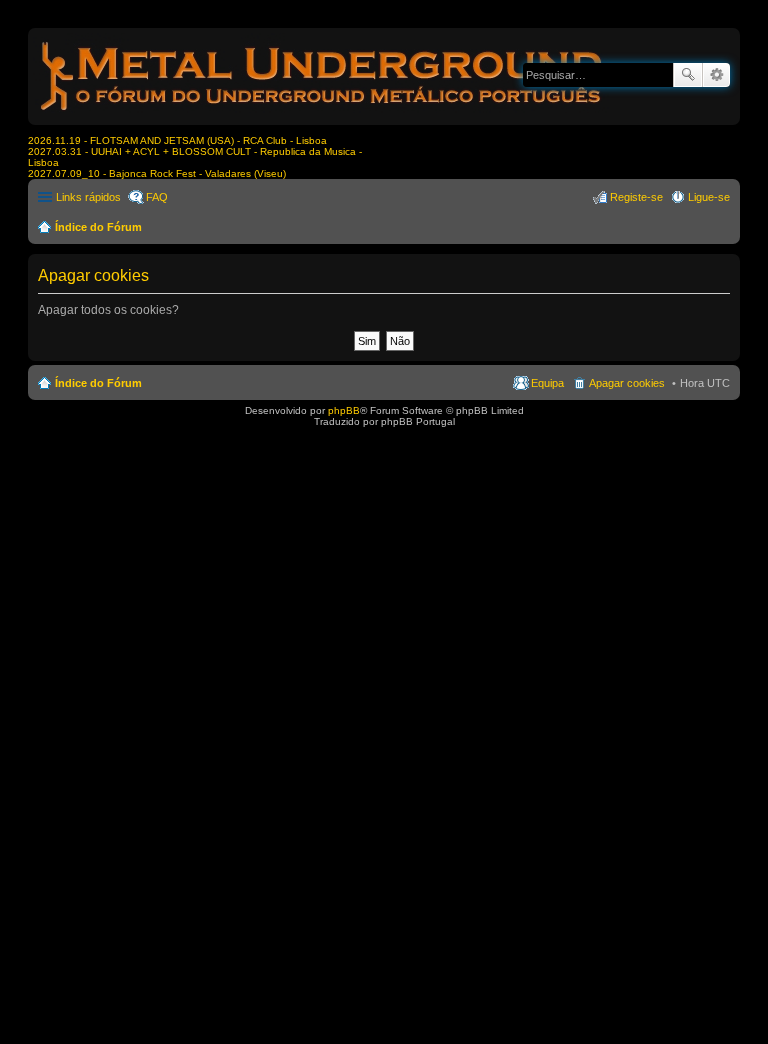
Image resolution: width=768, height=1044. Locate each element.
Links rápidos (88, 197)
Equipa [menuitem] (547, 383)
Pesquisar (688, 75)
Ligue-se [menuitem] (709, 197)
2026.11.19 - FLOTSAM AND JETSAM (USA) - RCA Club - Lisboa (177, 140)
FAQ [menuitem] (157, 197)
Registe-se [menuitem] (636, 197)
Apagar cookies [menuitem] (627, 383)
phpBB (344, 410)
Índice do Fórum (98, 227)
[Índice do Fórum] (323, 114)
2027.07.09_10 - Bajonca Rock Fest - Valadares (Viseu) (157, 173)
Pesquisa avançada (716, 75)
